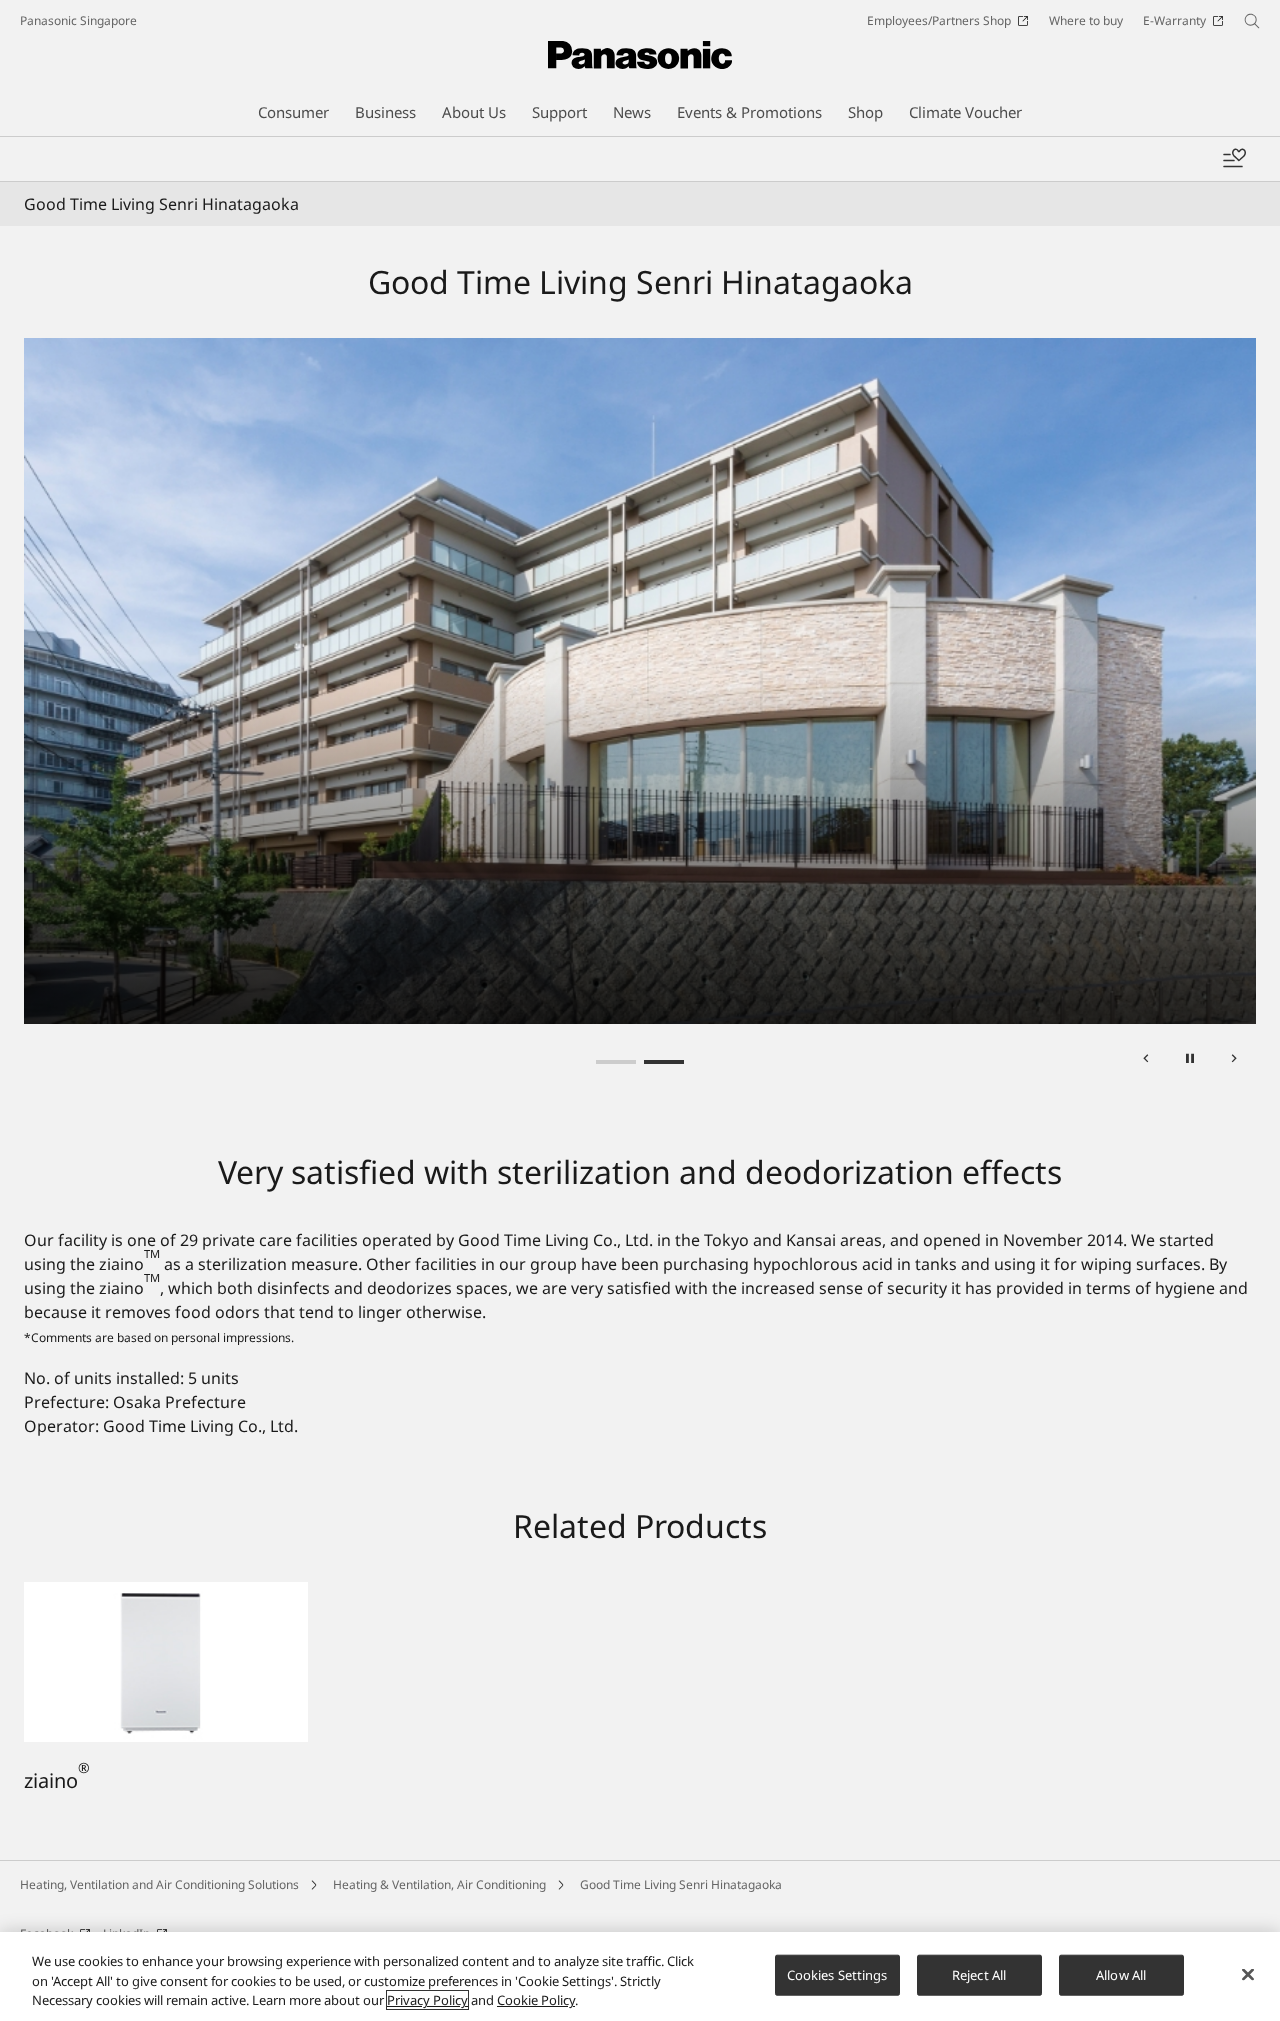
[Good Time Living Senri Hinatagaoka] (640, 681)
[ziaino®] (166, 1594)
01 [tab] (616, 1062)
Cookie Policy (536, 2000)
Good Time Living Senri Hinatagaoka (681, 1884)
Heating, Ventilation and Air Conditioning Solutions (159, 1884)
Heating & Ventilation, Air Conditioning (439, 1884)
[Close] (1248, 1974)
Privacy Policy (427, 2000)
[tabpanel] (640, 681)
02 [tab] (664, 1062)
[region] (640, 1976)
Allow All (1121, 1974)
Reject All (979, 1974)
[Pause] (1190, 1062)
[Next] (1234, 1062)
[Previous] (1146, 1062)
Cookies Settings (837, 1974)
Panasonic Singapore (78, 20)
